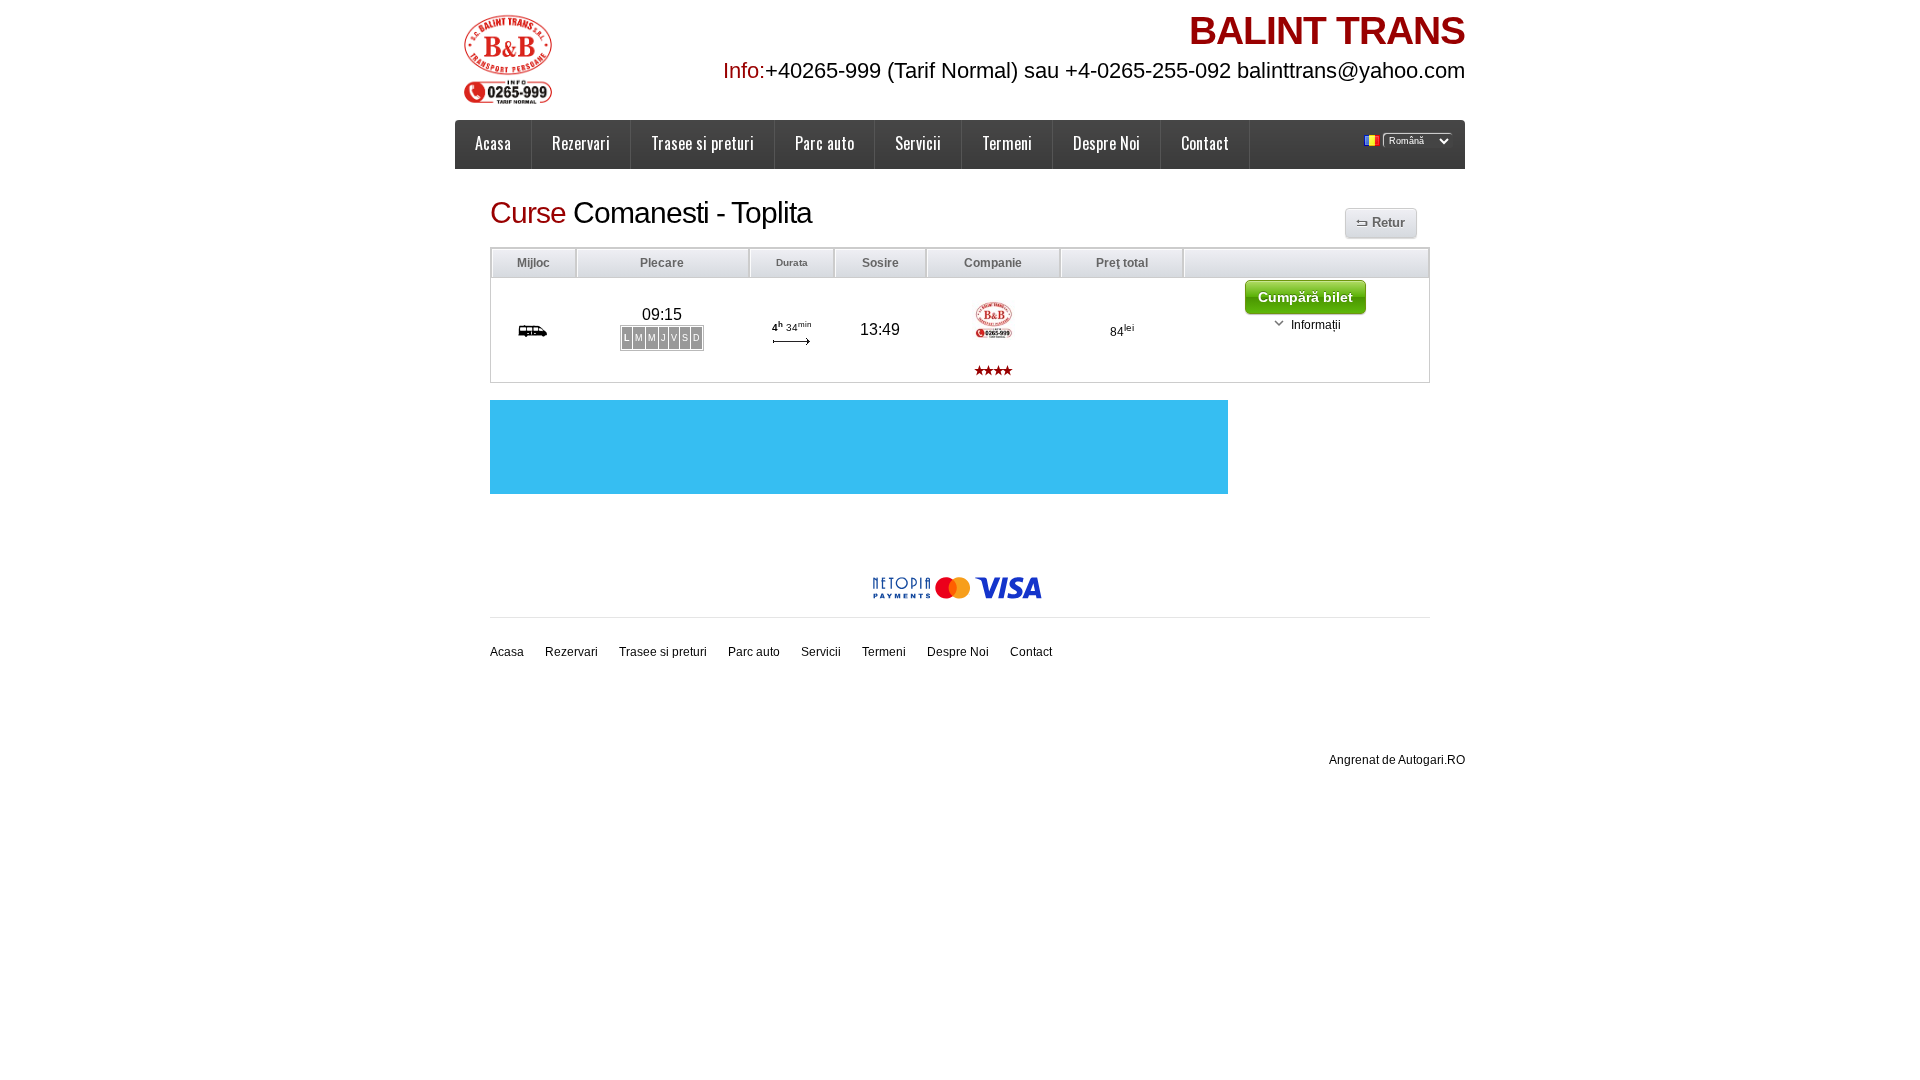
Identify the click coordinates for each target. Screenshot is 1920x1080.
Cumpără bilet (1305, 297)
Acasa (493, 143)
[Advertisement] (859, 447)
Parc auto (824, 143)
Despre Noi (1106, 143)
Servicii (918, 143)
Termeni (1007, 143)
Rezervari (581, 143)
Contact (1205, 143)
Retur (1388, 222)
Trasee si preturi (702, 143)
